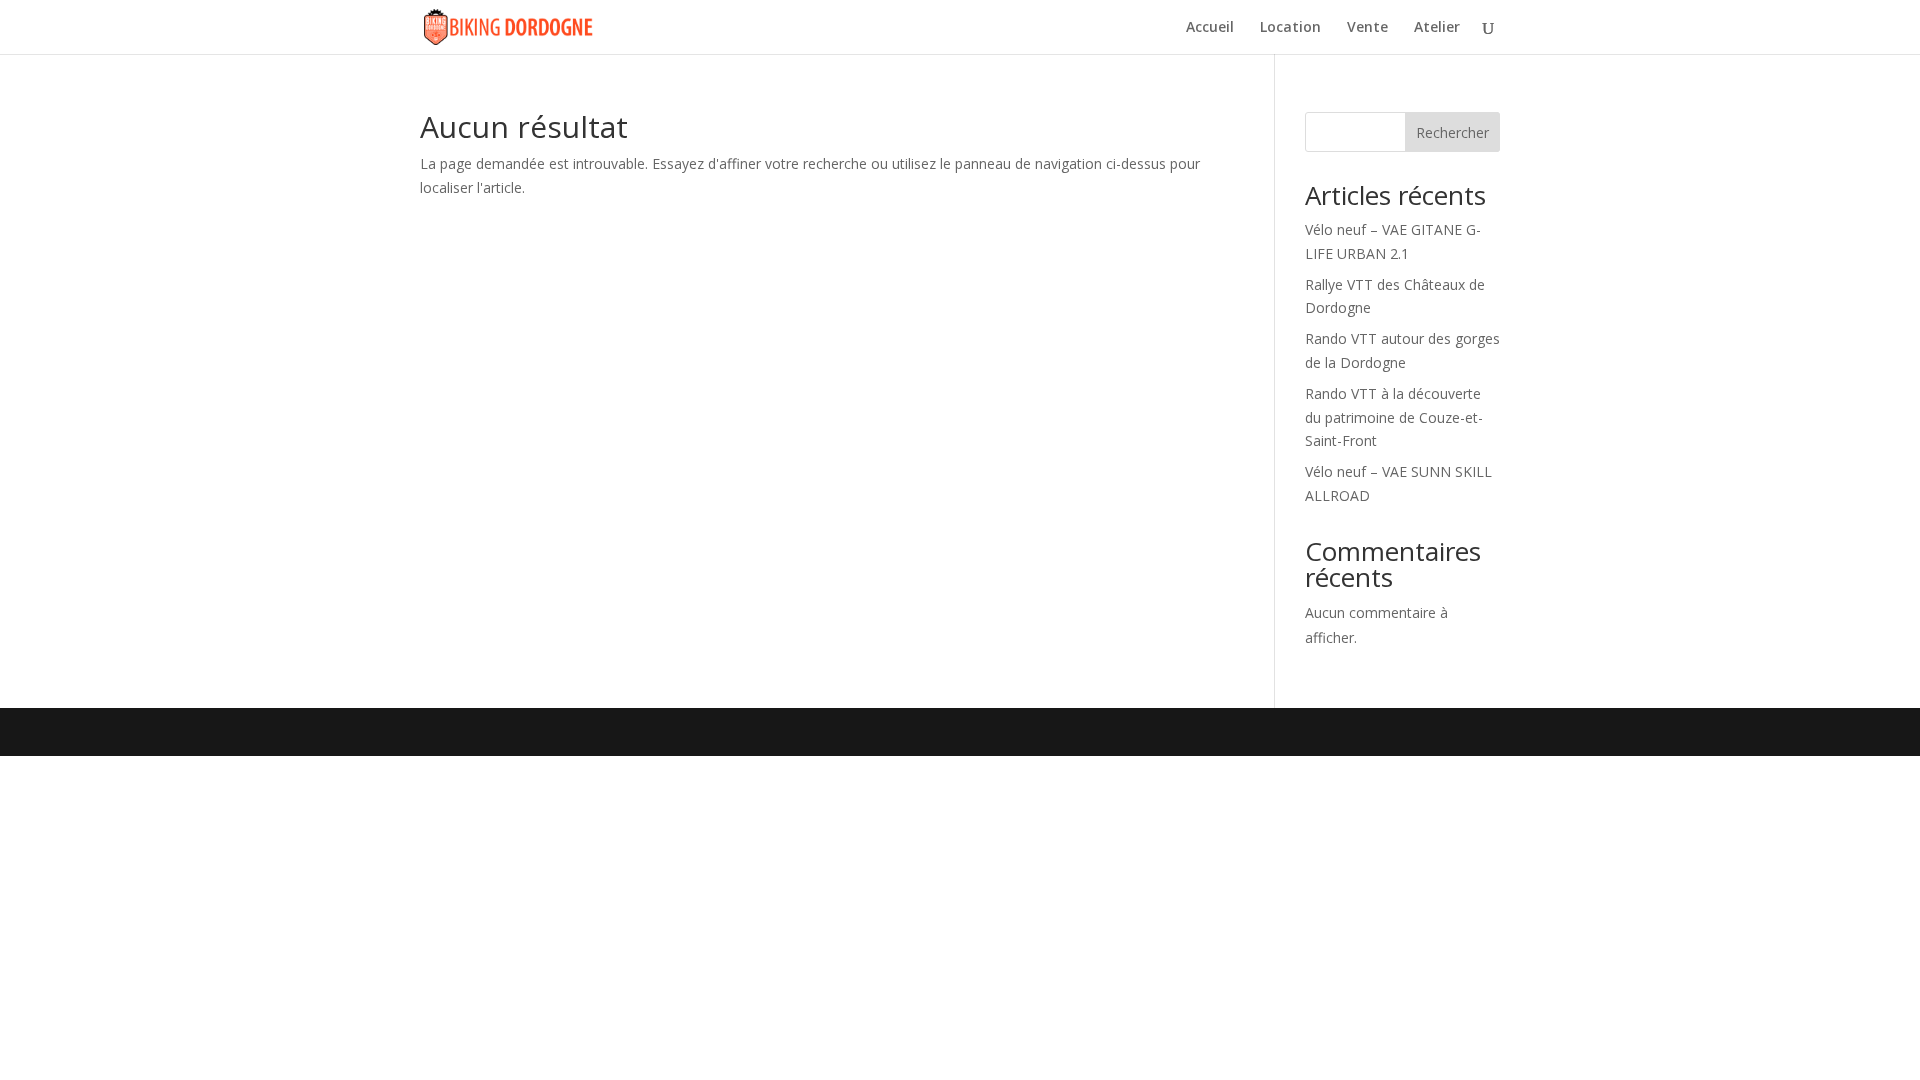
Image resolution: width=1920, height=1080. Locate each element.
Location (1290, 28)
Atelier (1437, 28)
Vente (1367, 28)
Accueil (1210, 28)
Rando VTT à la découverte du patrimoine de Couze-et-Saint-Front (1394, 417)
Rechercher (1452, 132)
